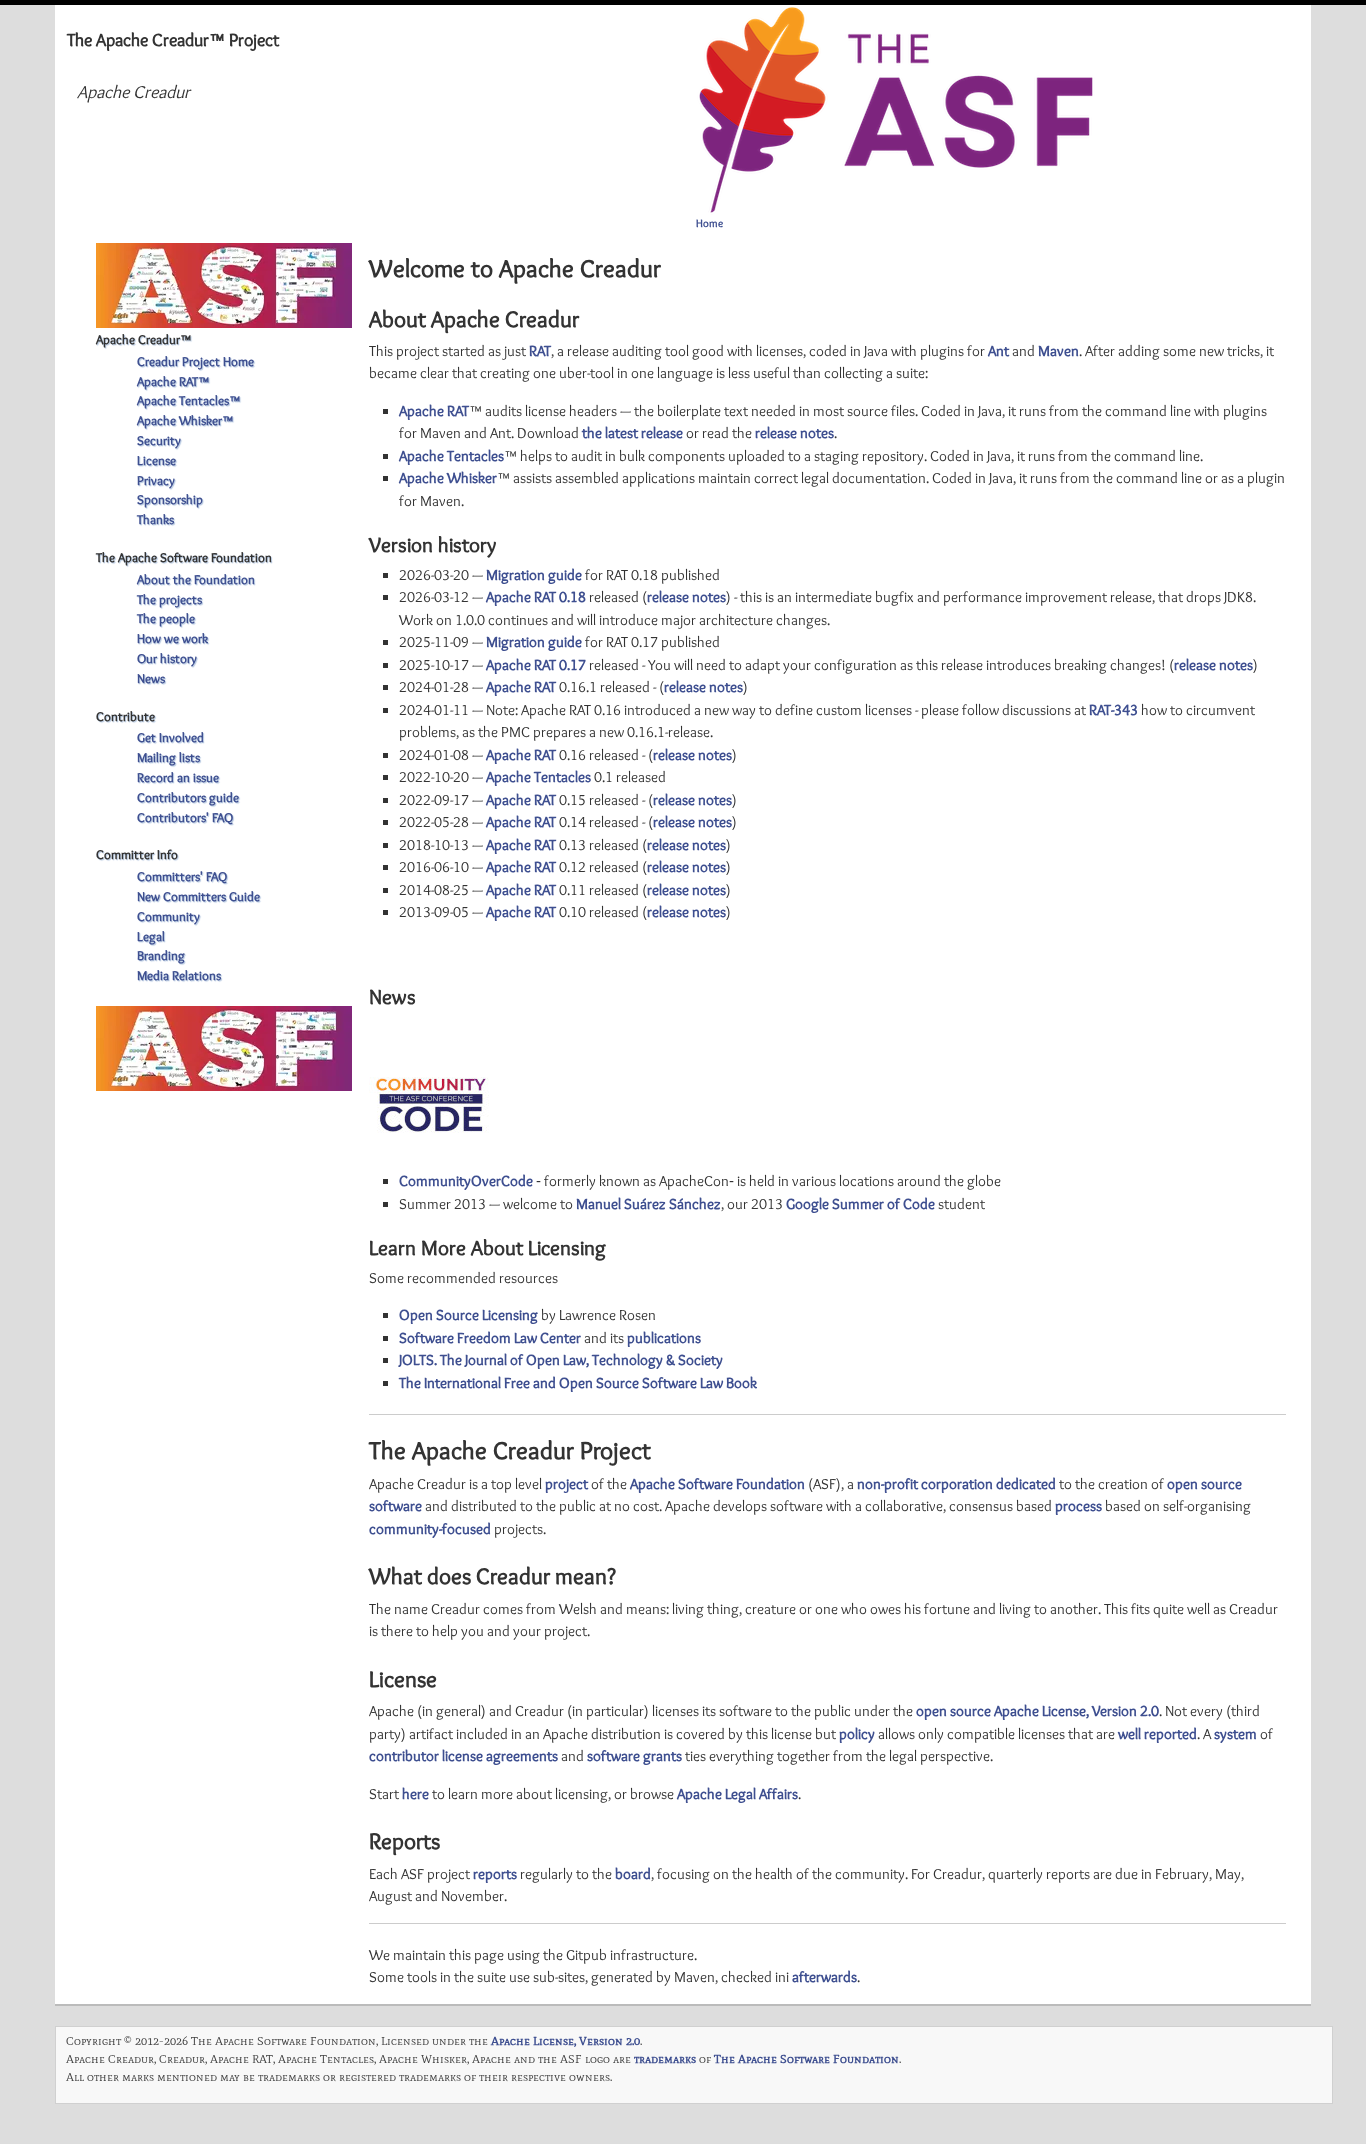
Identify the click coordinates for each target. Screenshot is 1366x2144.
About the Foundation (196, 579)
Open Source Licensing (468, 1315)
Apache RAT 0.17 (536, 665)
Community (168, 916)
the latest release (632, 433)
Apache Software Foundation (717, 1484)
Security (159, 440)
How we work (172, 638)
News (151, 678)
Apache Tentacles (451, 456)
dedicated (1026, 1484)
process (1078, 1506)
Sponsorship (170, 499)
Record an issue (178, 777)
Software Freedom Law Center (490, 1338)
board (633, 1874)
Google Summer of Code (860, 1204)
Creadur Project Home (195, 361)
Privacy (156, 480)
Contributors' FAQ (185, 817)
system (1235, 1734)
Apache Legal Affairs (737, 1794)
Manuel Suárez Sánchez (648, 1204)
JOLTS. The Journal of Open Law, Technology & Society (561, 1360)
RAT (540, 351)
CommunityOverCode (466, 1181)
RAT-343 (1113, 710)
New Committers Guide (198, 896)
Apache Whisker (448, 478)
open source (953, 1711)
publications (664, 1338)
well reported (1157, 1734)
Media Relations (179, 975)
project (566, 1484)
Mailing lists (168, 757)
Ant (998, 351)
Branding (161, 955)
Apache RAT (434, 411)
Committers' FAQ (182, 876)
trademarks (665, 2059)
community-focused (430, 1529)
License (156, 460)
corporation (957, 1484)
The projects (169, 599)
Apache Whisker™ (185, 420)
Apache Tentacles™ (188, 400)
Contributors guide (188, 797)
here (415, 1794)
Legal (151, 936)
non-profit (887, 1484)
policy (857, 1734)
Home (709, 223)
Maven (1058, 351)
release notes (794, 433)
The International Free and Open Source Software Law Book (578, 1383)
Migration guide (534, 575)
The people (166, 618)
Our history (167, 658)
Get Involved (170, 737)
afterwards (824, 1977)
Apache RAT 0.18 (536, 597)
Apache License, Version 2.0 (1076, 1711)
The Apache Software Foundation (806, 2059)
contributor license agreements (463, 1756)
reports (495, 1874)
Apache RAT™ (173, 381)
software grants (634, 1756)
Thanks (155, 519)
